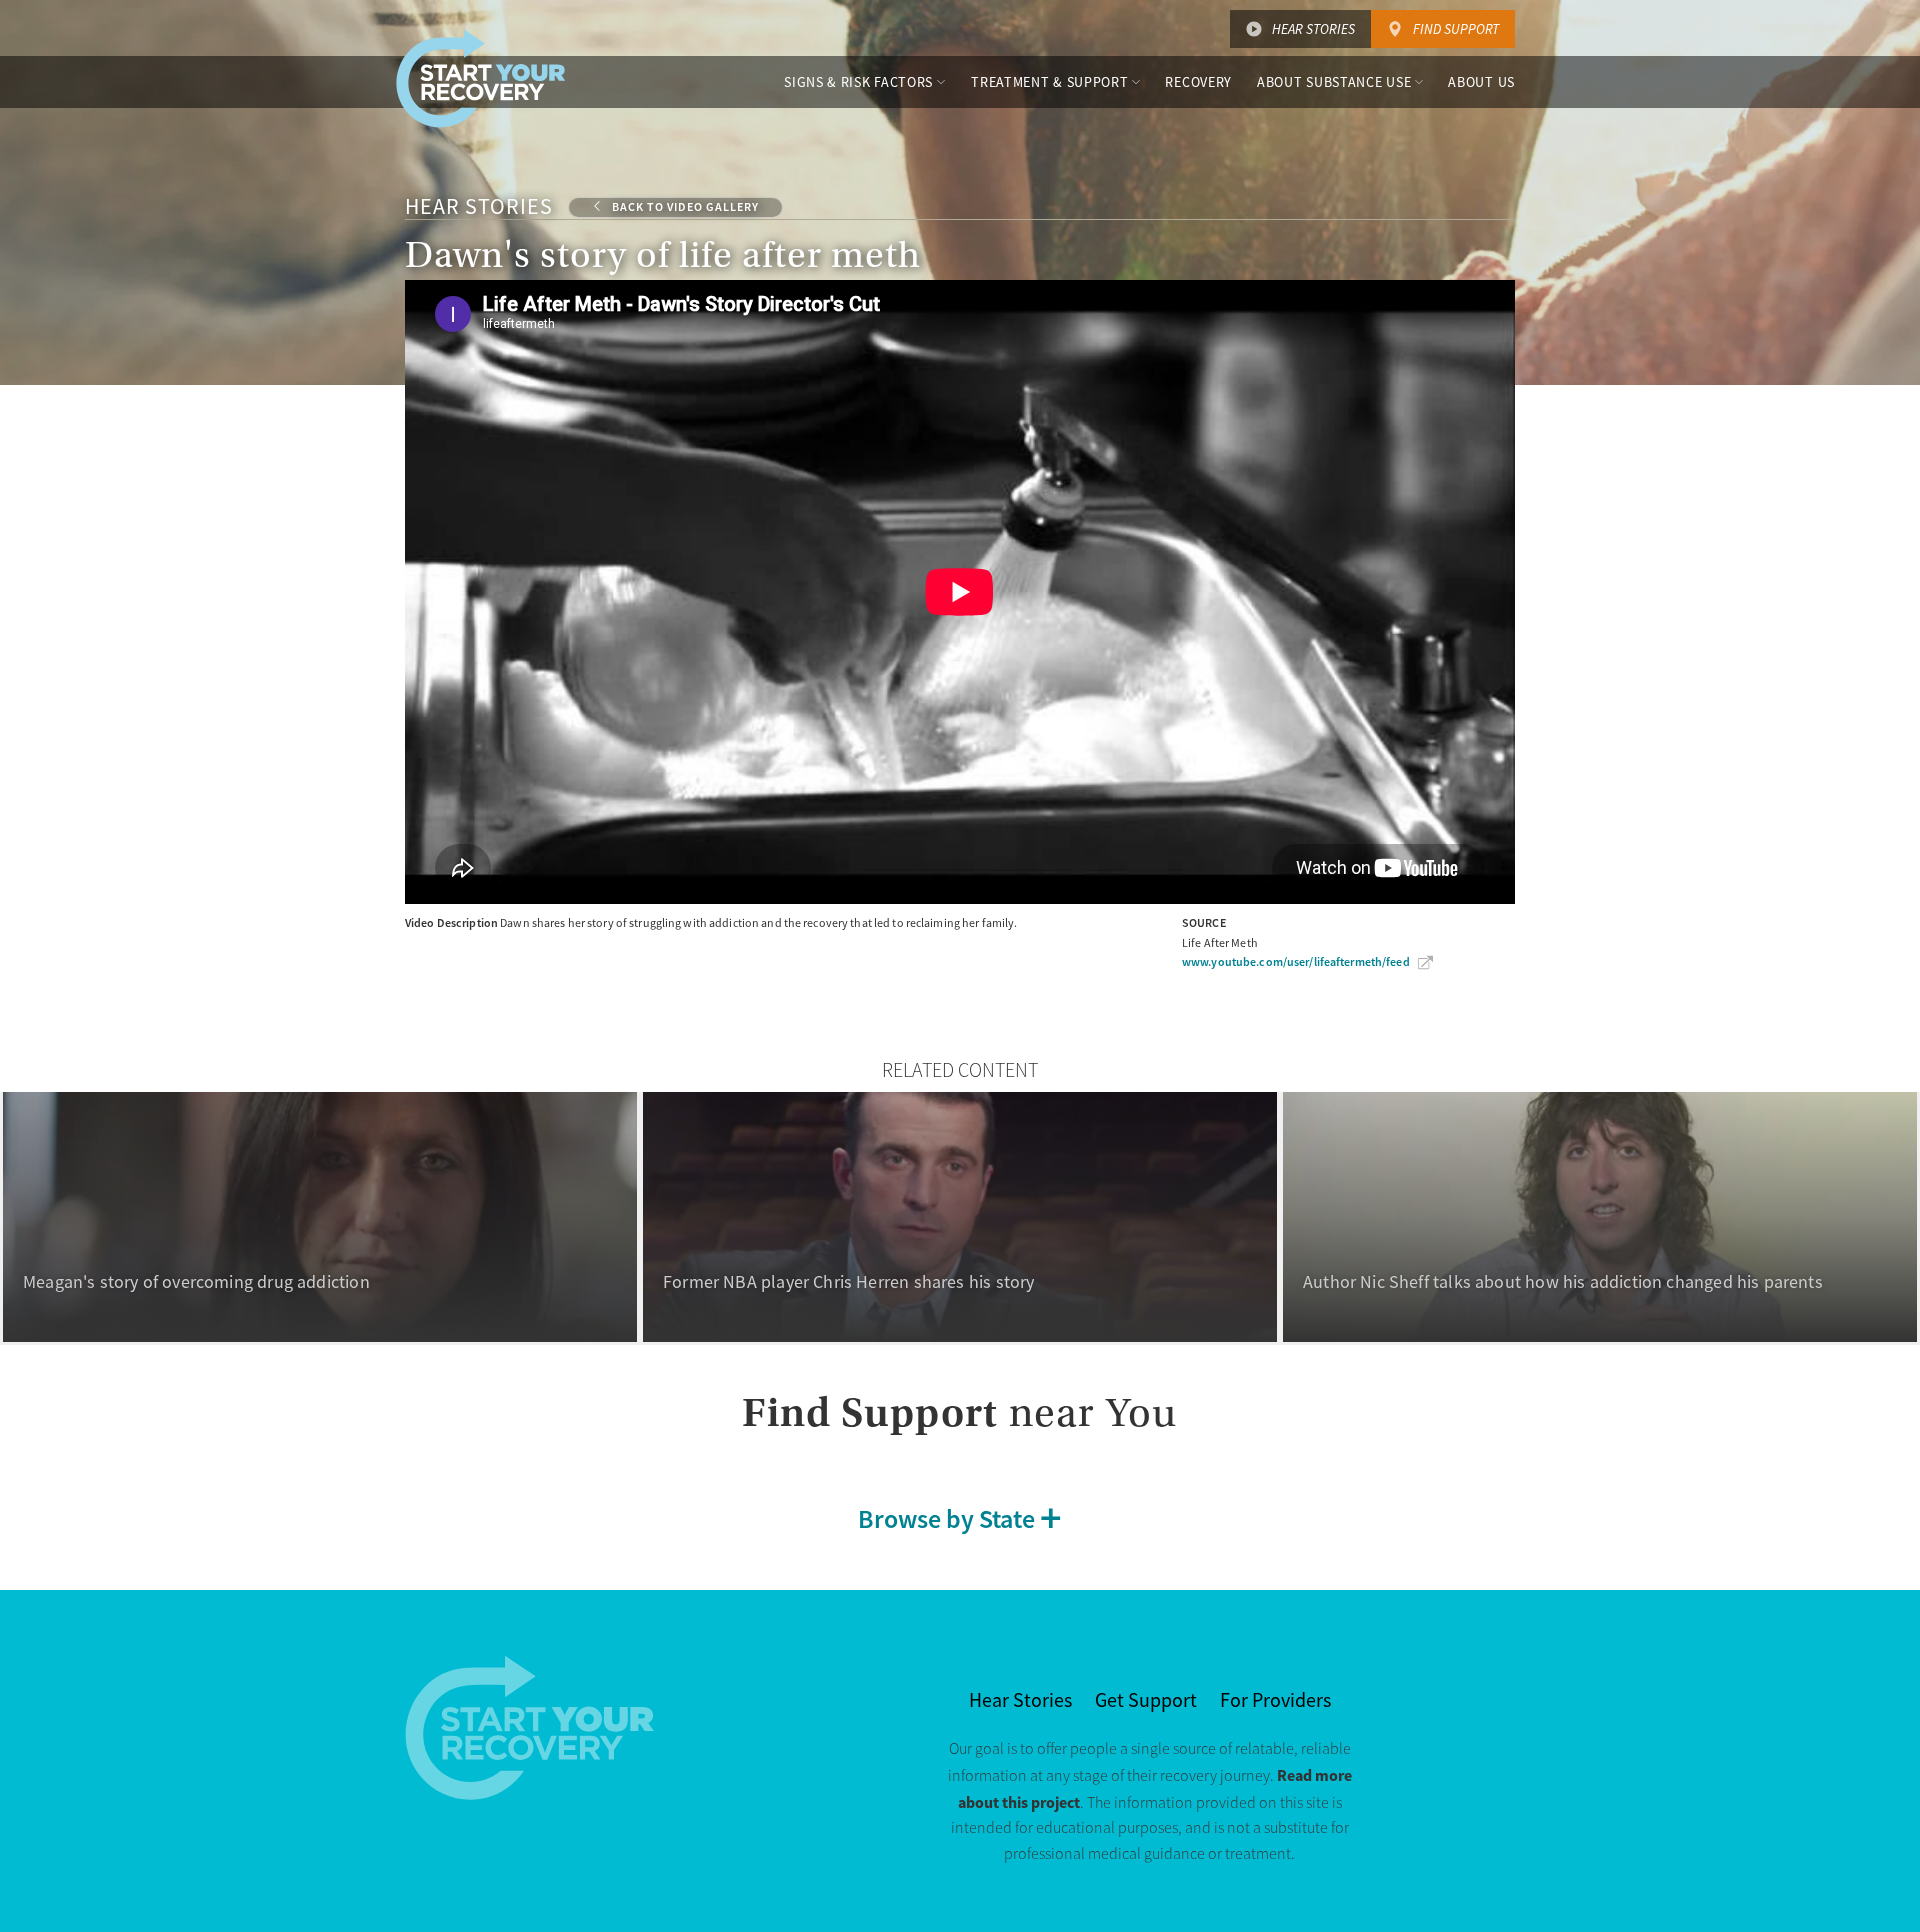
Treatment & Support (1049, 82)
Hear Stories (1313, 29)
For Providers (1275, 1700)
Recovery (1198, 82)
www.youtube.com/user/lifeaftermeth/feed (1296, 962)
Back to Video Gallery (685, 207)
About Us (1481, 82)
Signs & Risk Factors (858, 82)
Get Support (1146, 1700)
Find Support (1456, 29)
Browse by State (946, 1519)
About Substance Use (1334, 82)
